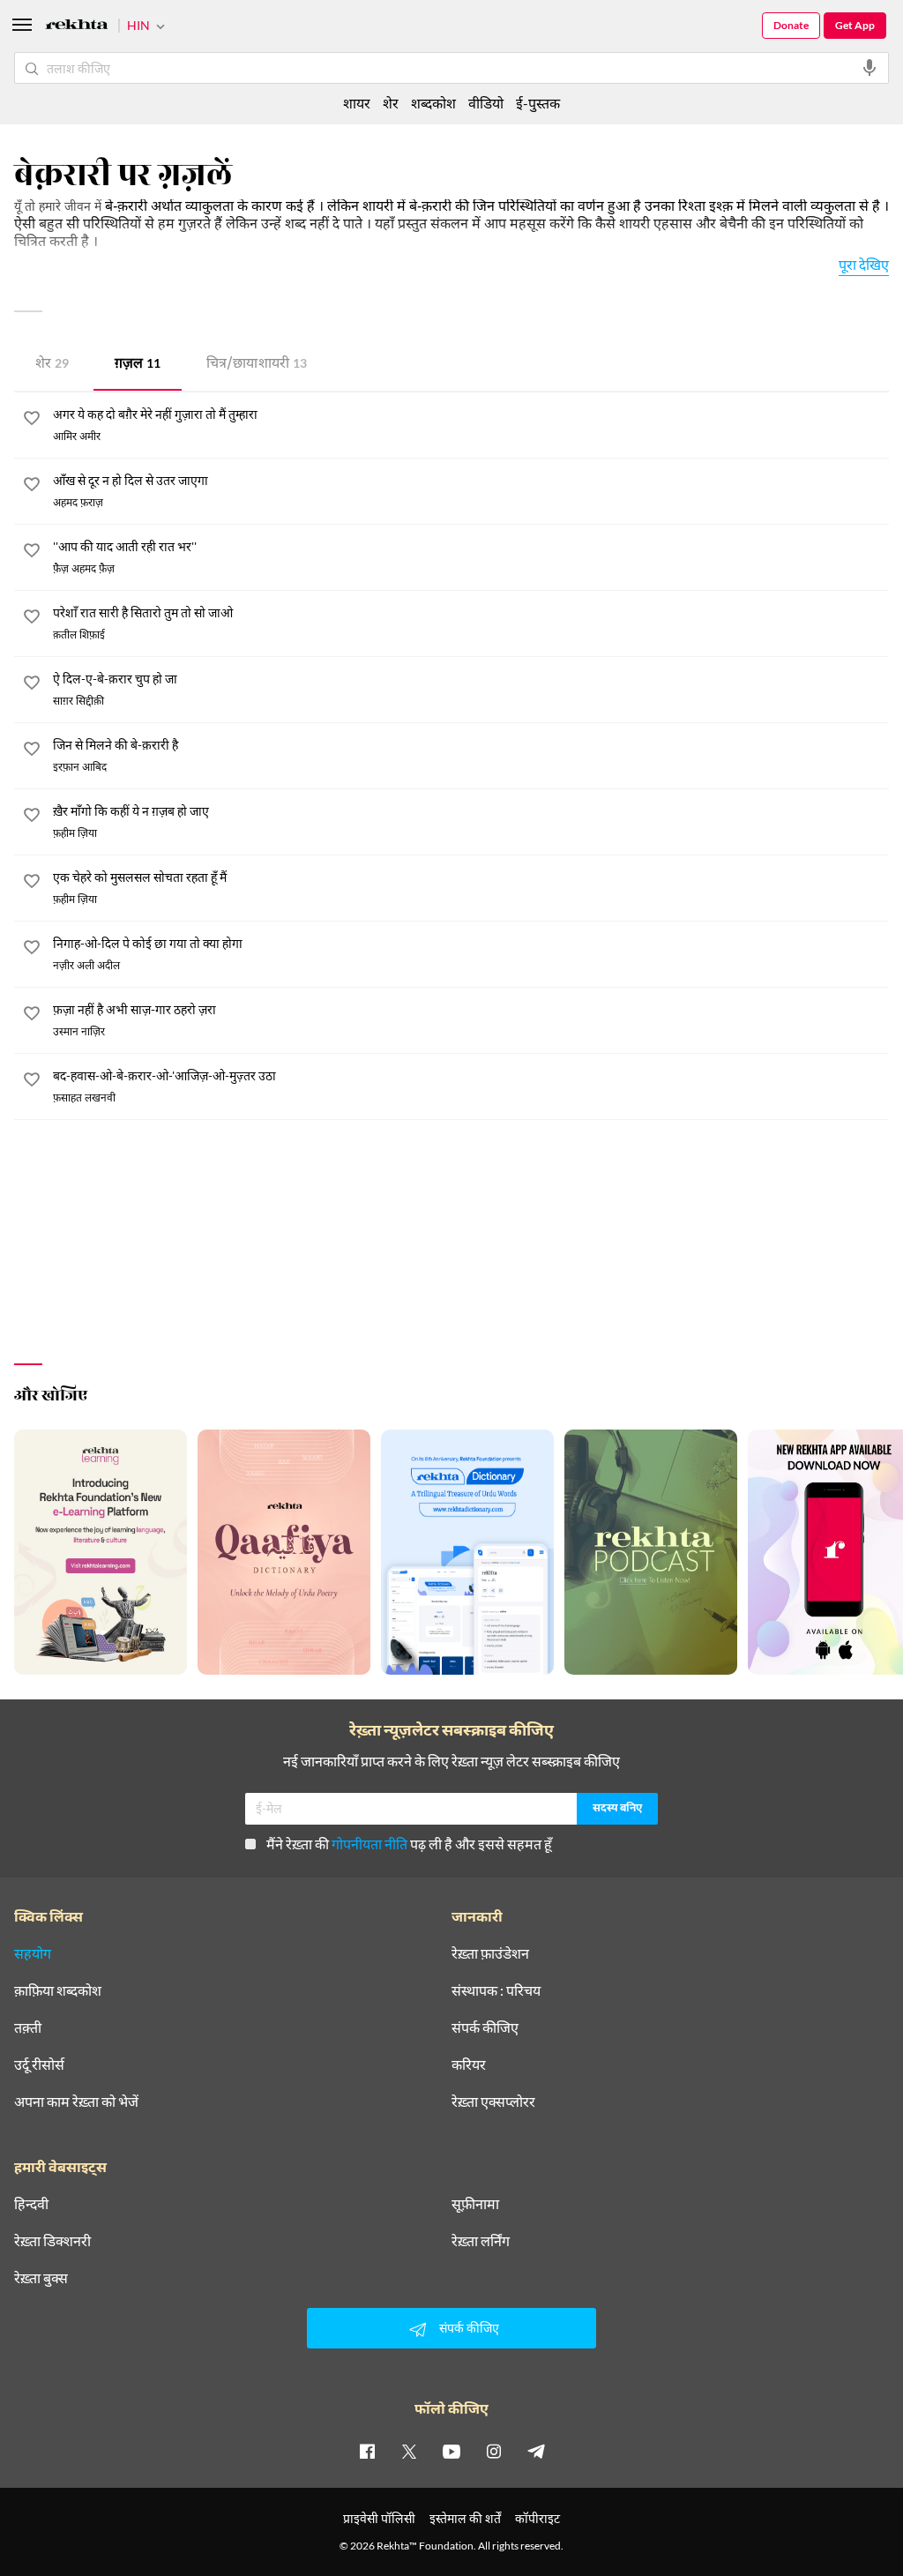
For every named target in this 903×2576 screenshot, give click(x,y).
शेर (52, 365)
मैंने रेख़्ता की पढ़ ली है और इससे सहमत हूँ (409, 1844)
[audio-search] (869, 68)
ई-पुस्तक (538, 103)
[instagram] (494, 2451)
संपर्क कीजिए (485, 2027)
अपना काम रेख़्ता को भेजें (76, 2102)
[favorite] (32, 421)
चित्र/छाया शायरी (257, 365)
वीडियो (486, 103)
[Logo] (77, 27)
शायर (357, 103)
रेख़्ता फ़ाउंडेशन (490, 1953)
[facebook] (367, 2451)
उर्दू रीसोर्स (39, 2065)
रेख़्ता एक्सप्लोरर (493, 2102)
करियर (469, 2065)
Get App (855, 25)
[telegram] (536, 2451)
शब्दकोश (433, 103)
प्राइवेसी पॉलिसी (379, 2518)
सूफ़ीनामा (475, 2204)
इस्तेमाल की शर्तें (465, 2518)
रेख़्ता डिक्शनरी (52, 2241)
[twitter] (409, 2451)
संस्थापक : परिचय (496, 1990)
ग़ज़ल (138, 365)
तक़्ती (28, 2027)
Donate (791, 25)
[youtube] (451, 2451)
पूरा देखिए (864, 264)
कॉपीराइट (537, 2518)
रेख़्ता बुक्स (41, 2278)
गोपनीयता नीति (369, 1844)
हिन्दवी (31, 2204)
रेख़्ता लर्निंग (481, 2241)
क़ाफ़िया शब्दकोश (58, 1990)
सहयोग (33, 1953)
